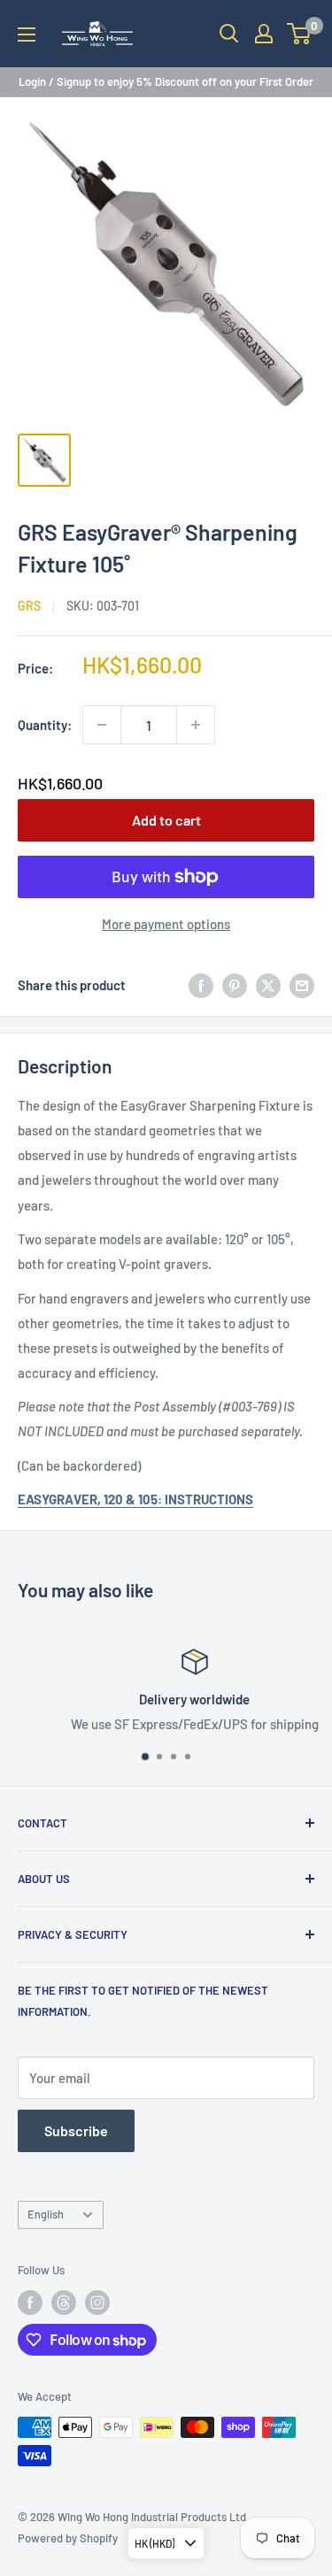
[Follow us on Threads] (64, 2303)
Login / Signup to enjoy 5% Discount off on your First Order (166, 81)
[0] (300, 34)
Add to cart (166, 820)
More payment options (166, 924)
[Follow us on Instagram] (97, 2303)
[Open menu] (27, 35)
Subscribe (76, 2130)
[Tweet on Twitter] (268, 985)
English (46, 2214)
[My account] (264, 34)
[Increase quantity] (196, 725)
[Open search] (229, 34)
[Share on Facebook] (201, 985)
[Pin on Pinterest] (235, 985)
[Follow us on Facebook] (30, 2303)
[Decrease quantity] (102, 725)
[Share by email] (302, 985)
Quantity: (45, 725)
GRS (29, 606)
